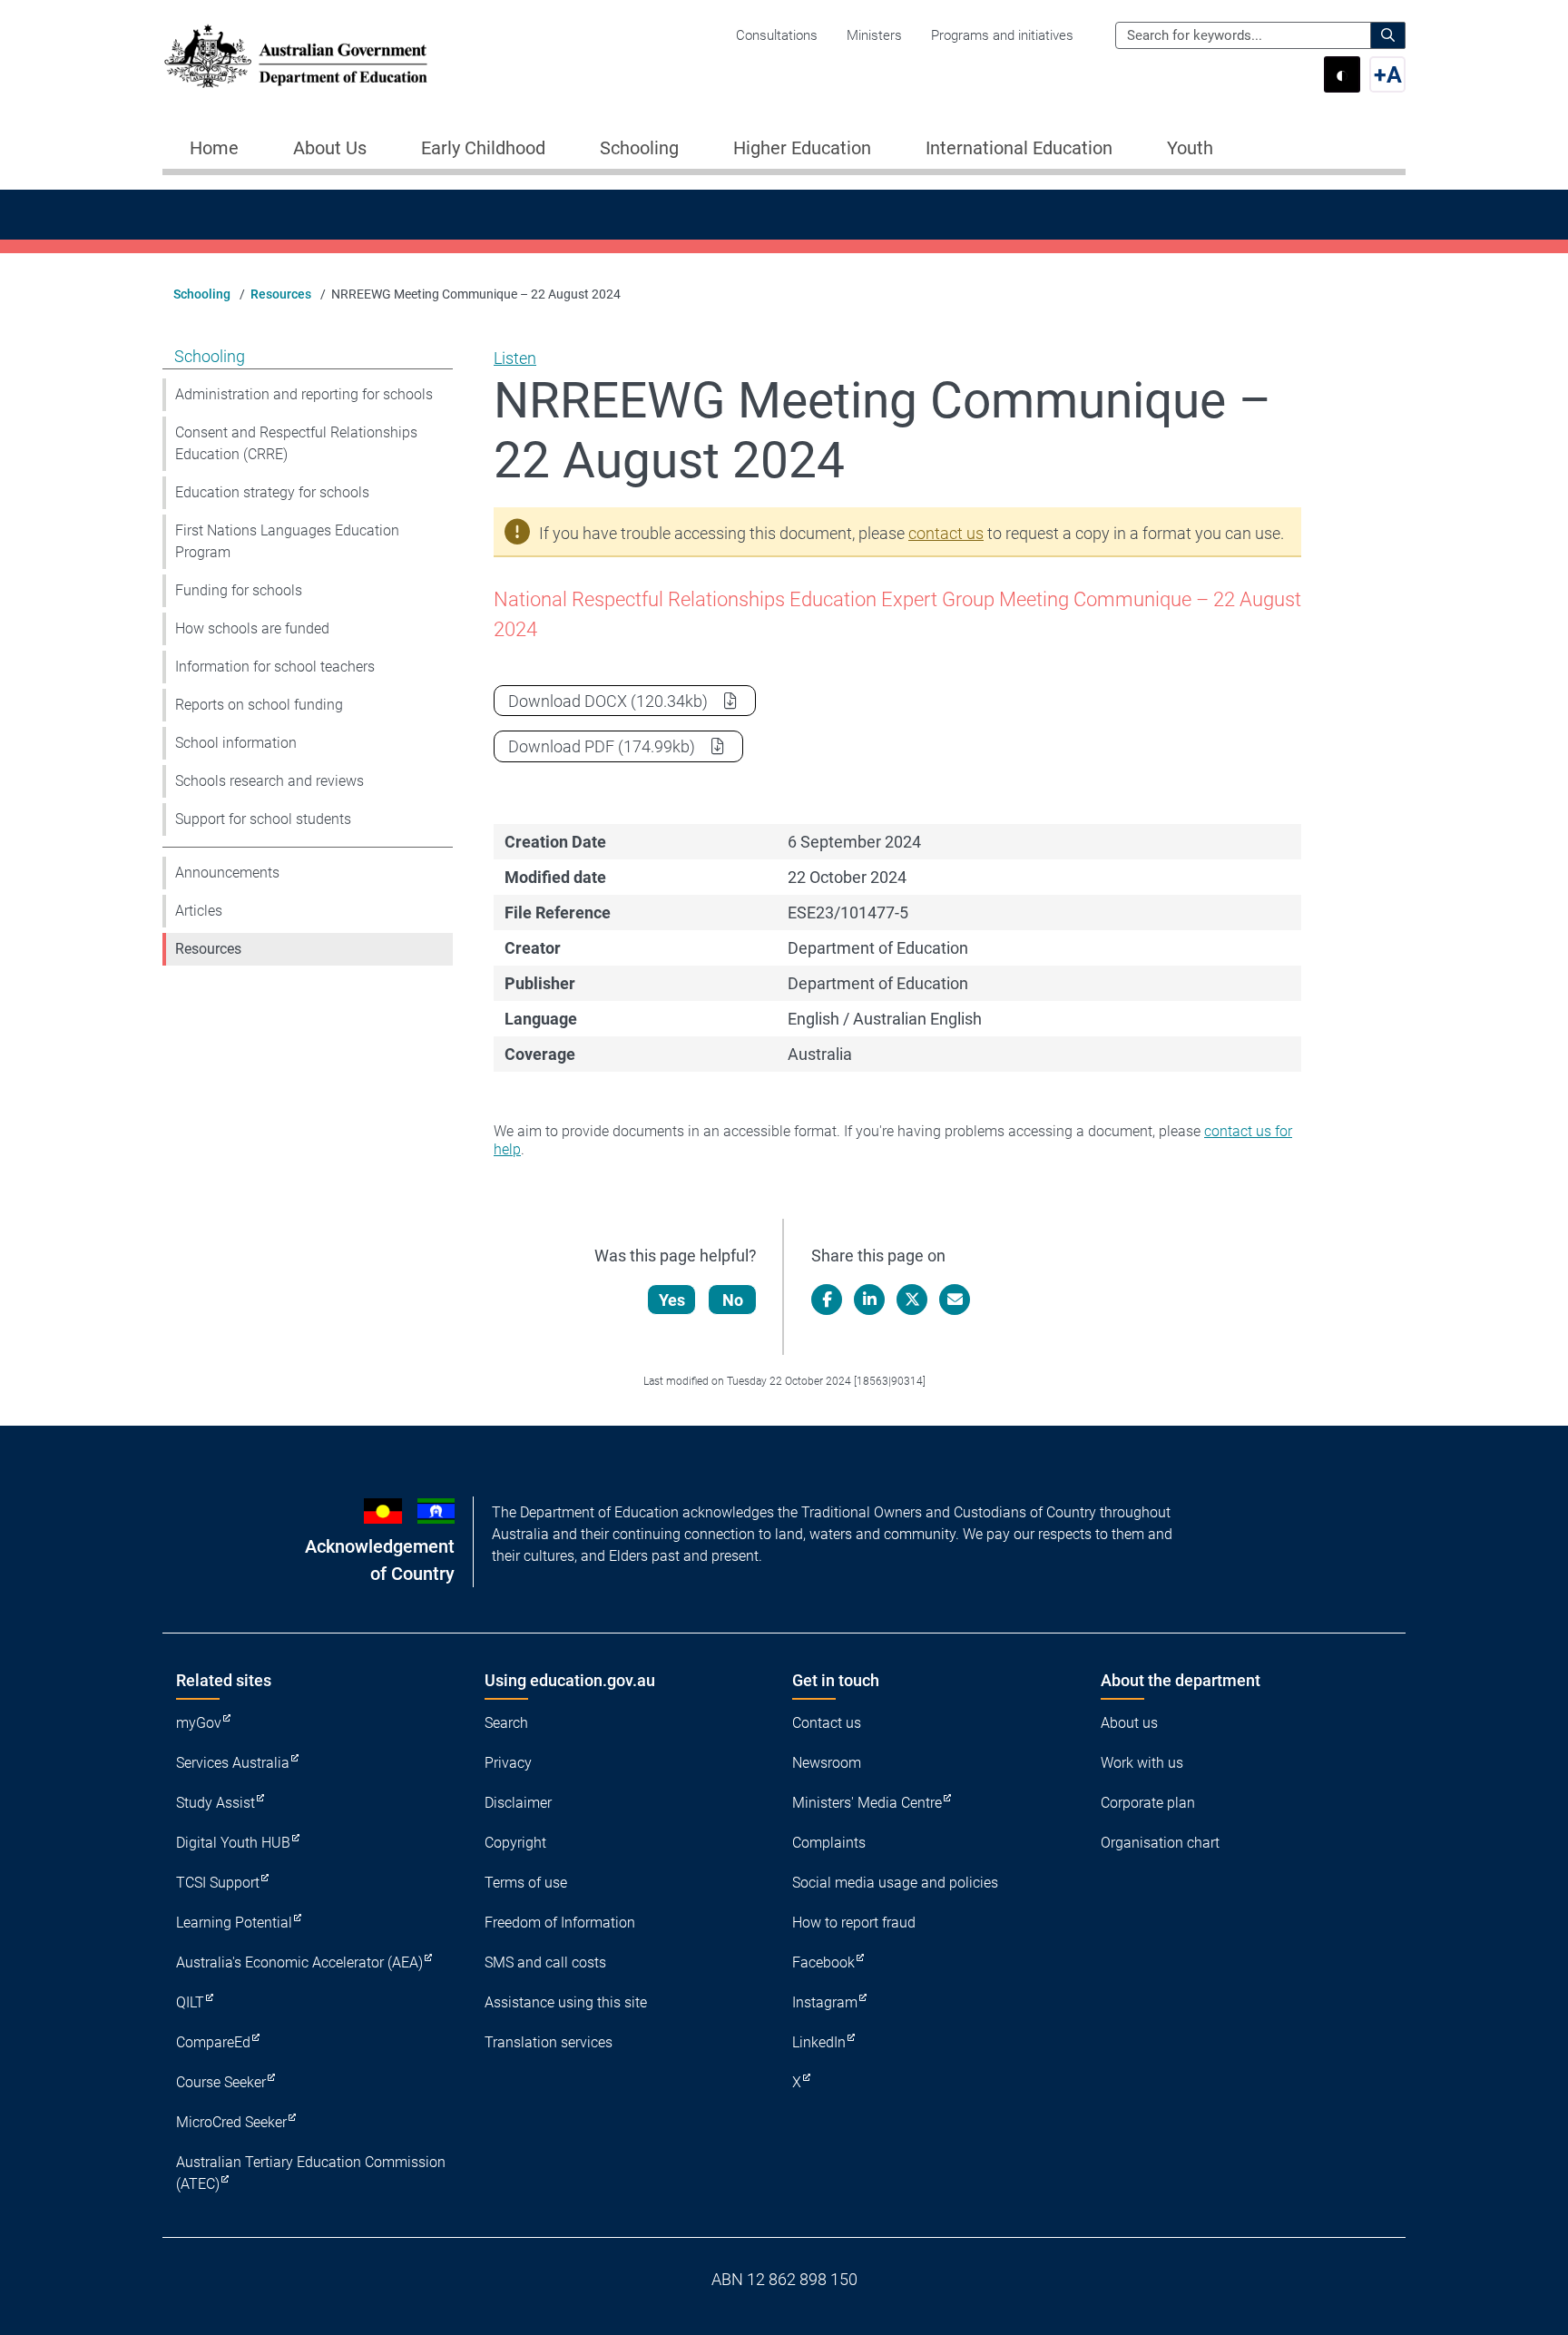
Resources (281, 294)
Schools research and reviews (269, 781)
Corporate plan (1148, 1803)
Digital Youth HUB (233, 1843)
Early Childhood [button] (483, 148)
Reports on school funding (259, 705)
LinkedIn (819, 2042)
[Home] (296, 56)
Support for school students (263, 819)
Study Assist (216, 1803)
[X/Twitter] (912, 1300)
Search (506, 1723)
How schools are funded (252, 628)
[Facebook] (827, 1300)
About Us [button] (330, 148)
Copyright (515, 1843)
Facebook (823, 1962)
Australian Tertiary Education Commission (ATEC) (311, 2173)
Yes (672, 1300)
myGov (199, 1723)
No (733, 1300)
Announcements (227, 873)
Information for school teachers (275, 667)
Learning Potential (234, 1923)
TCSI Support (218, 1883)
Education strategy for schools (272, 492)
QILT (190, 2002)
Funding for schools (239, 590)
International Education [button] (1019, 148)
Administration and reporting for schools (304, 394)
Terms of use (526, 1883)
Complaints (829, 1843)
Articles (199, 911)
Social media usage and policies (895, 1883)
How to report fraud (854, 1923)
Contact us (827, 1723)
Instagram (825, 2002)
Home (214, 148)
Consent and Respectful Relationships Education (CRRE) (296, 443)
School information (236, 743)
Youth (1190, 148)
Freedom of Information (560, 1923)
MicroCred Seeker (231, 2122)
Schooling (202, 294)
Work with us (1142, 1763)
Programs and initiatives (1002, 35)
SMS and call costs (545, 1962)
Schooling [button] (639, 148)
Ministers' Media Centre (867, 1803)
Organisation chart (1160, 1843)
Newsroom (827, 1763)
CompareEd (213, 2042)
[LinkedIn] (869, 1300)
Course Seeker (221, 2082)
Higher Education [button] (802, 148)
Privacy (508, 1763)
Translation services (549, 2042)
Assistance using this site (566, 2002)
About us (1129, 1723)
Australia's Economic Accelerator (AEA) (299, 1962)
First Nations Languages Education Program (287, 541)
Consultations (777, 35)
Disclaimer (518, 1803)
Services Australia (233, 1763)
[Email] (955, 1300)
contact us (946, 533)
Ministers (874, 35)
